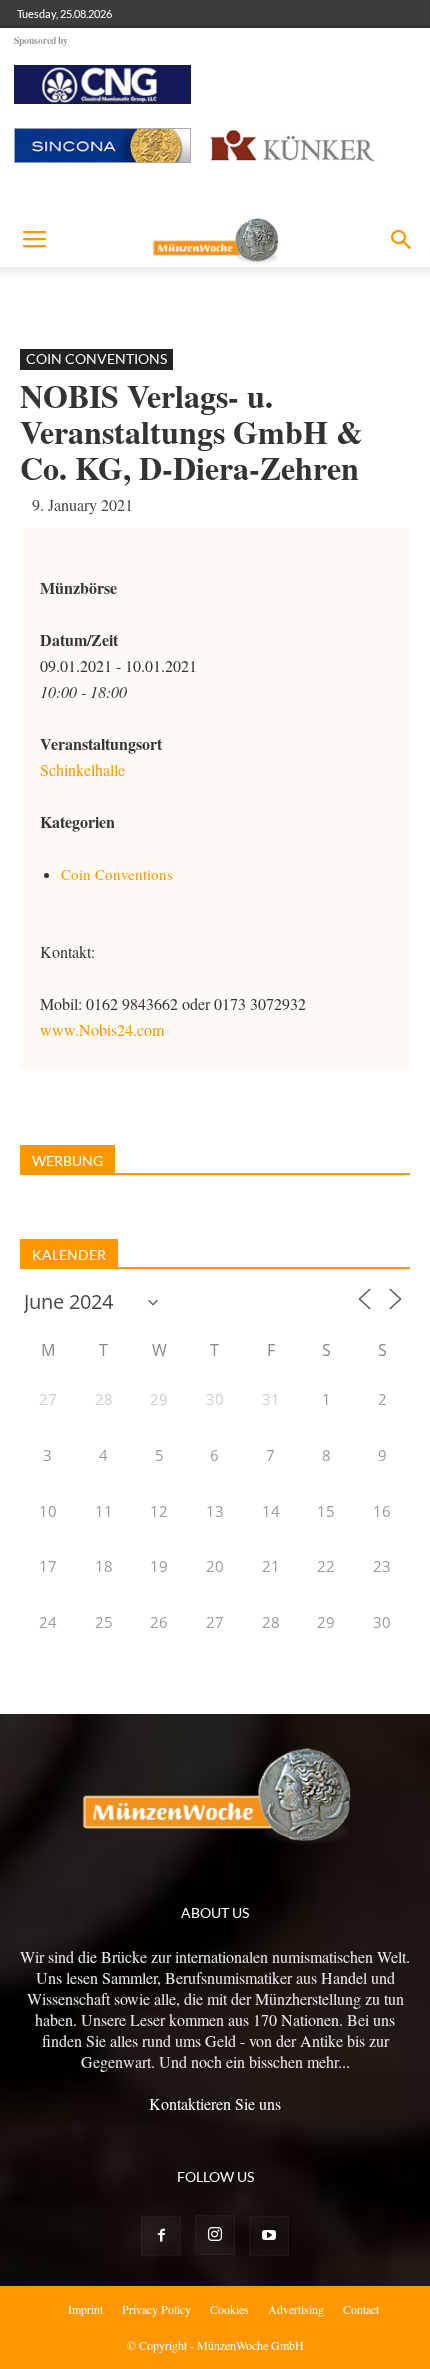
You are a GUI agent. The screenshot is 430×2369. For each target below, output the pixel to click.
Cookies (229, 2309)
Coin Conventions (96, 358)
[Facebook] (161, 2236)
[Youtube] (269, 2236)
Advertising (296, 2309)
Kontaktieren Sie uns (215, 2103)
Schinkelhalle (82, 769)
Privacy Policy (156, 2309)
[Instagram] (215, 2235)
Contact (361, 2309)
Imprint (85, 2309)
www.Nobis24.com (102, 1029)
